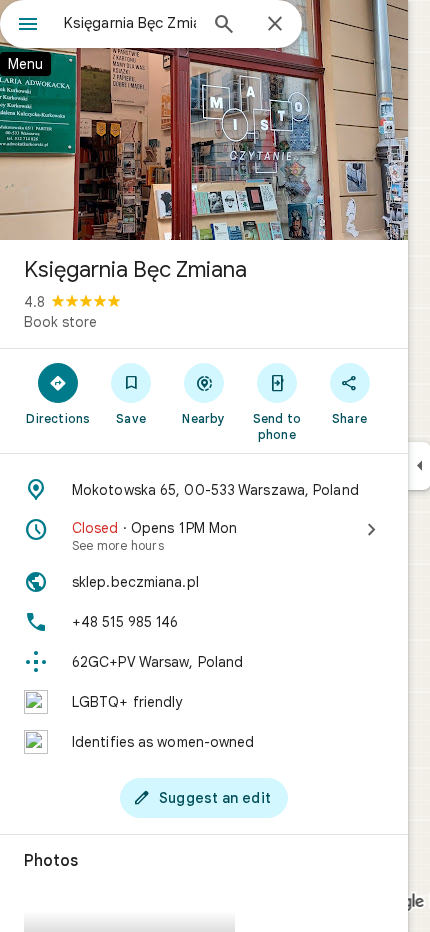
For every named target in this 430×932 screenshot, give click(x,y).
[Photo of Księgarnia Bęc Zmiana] (204, 120)
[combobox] (130, 23)
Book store (60, 322)
